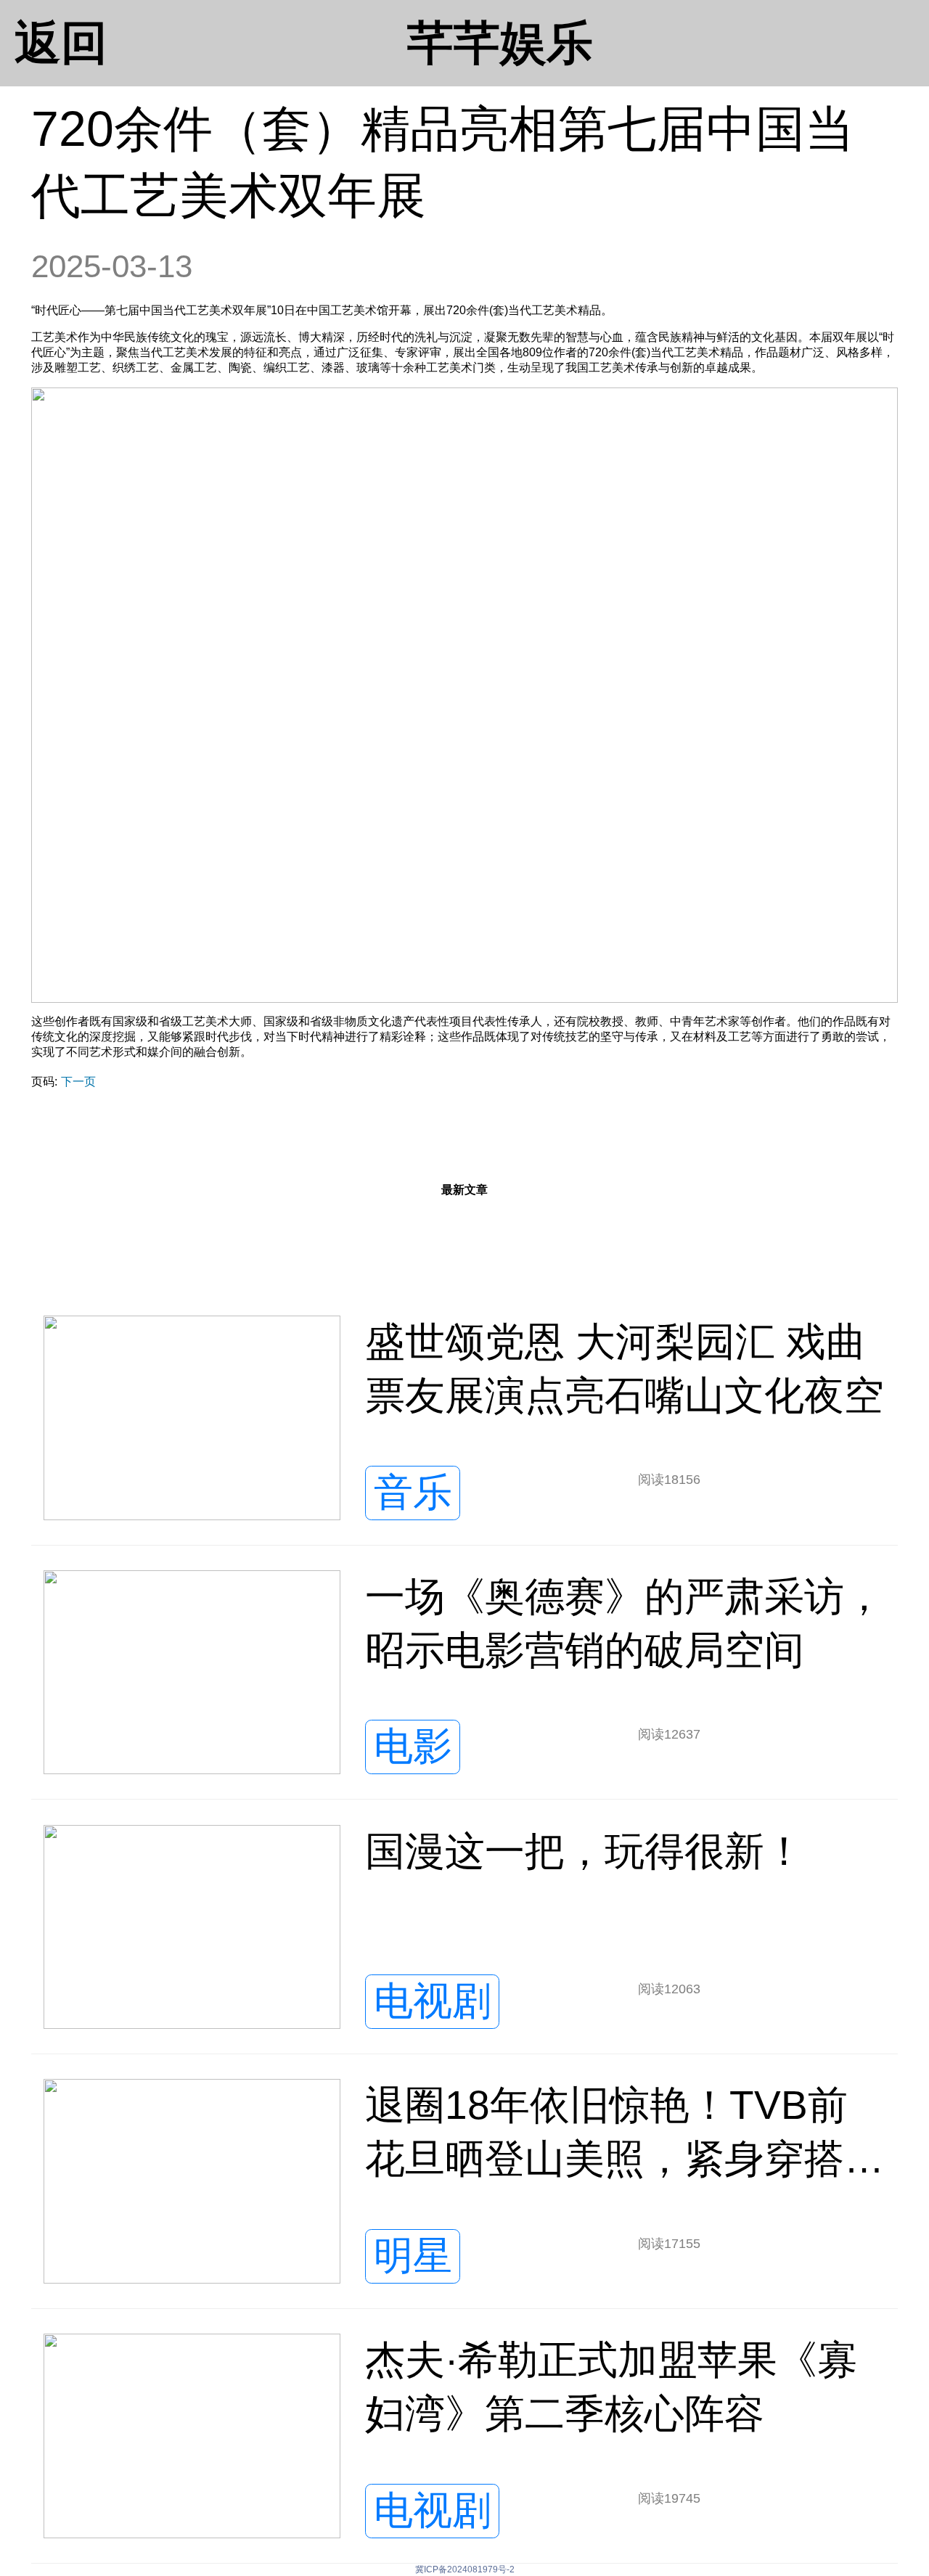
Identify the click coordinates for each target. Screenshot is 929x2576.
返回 (61, 43)
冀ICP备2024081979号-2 (465, 2569)
